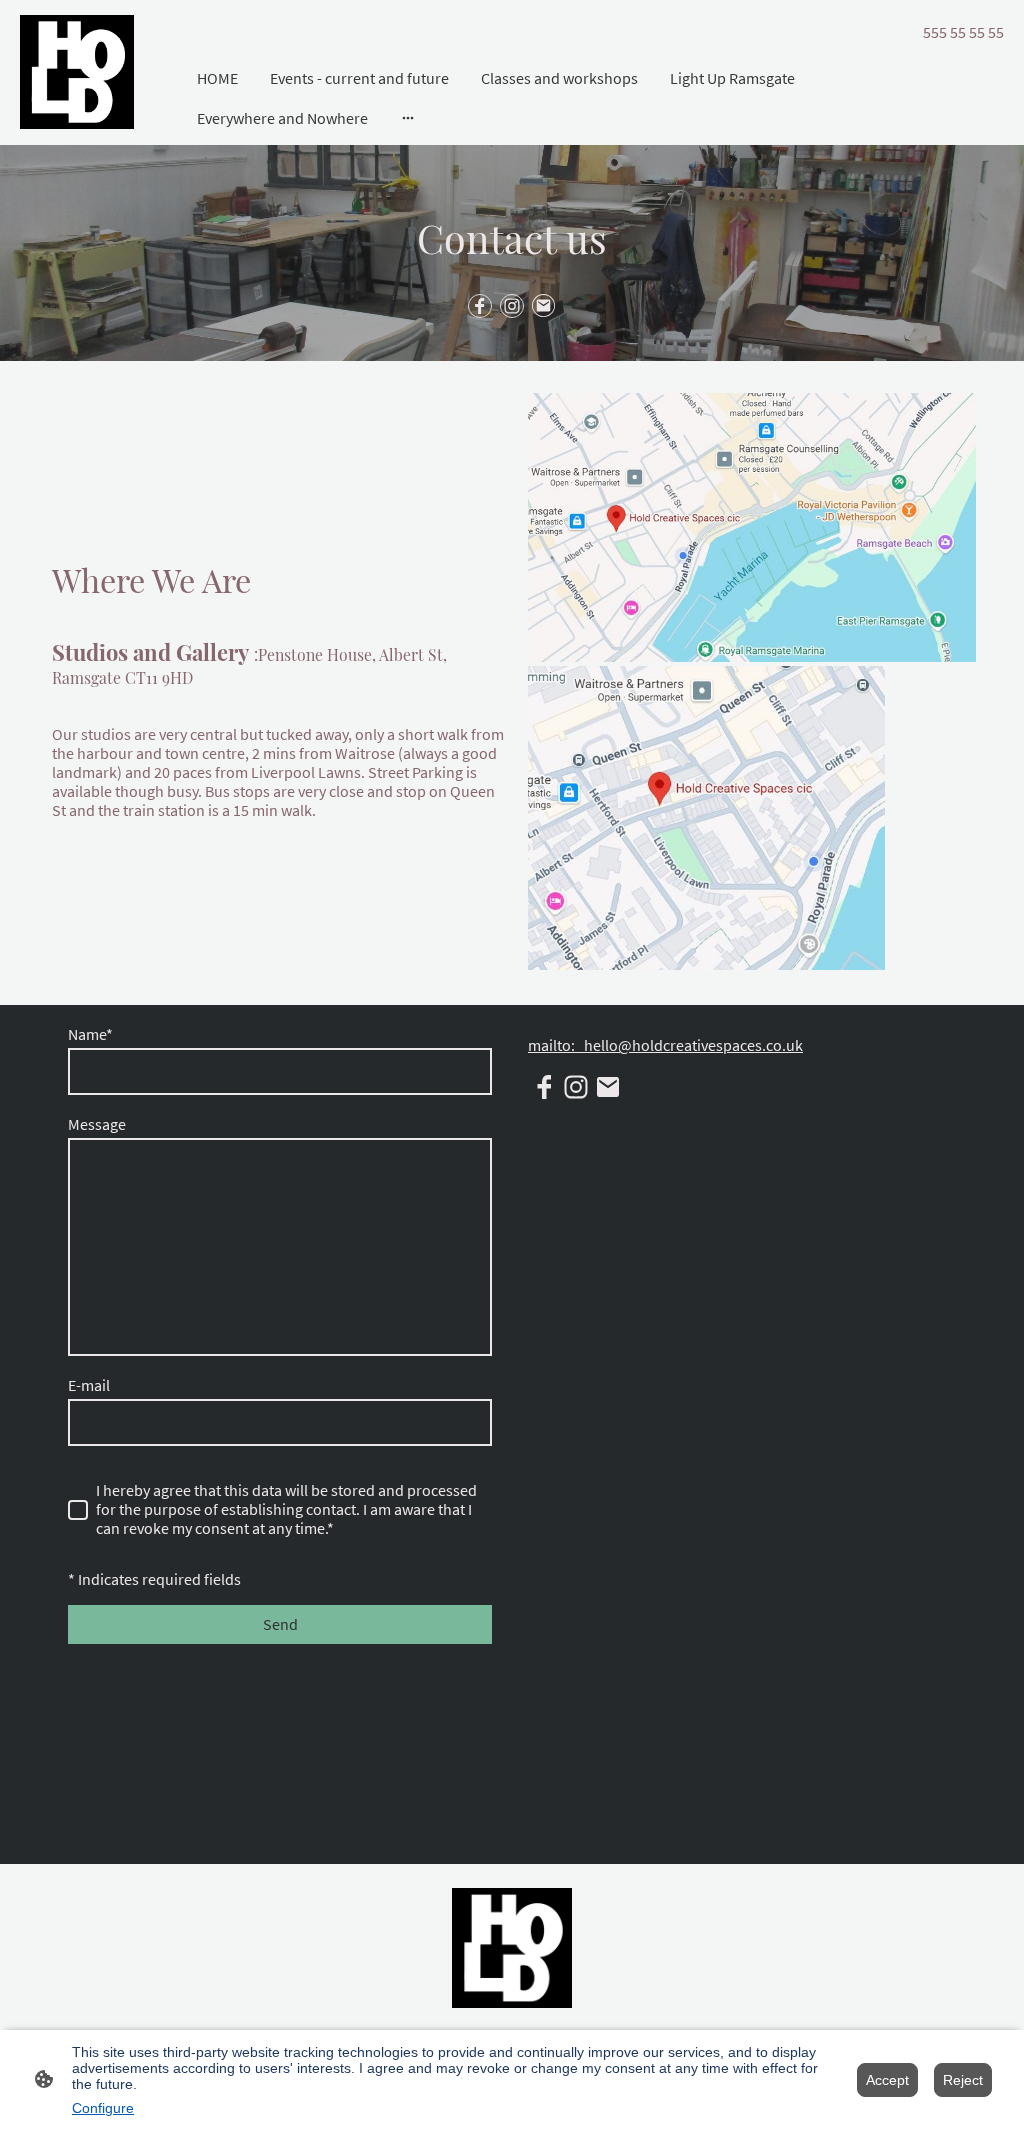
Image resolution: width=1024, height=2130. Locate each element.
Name (90, 1034)
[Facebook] (480, 306)
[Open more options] (408, 118)
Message (97, 1124)
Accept (887, 2080)
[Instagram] (512, 306)
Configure (103, 2108)
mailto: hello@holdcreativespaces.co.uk (665, 1045)
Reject (963, 2080)
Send (280, 1624)
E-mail (89, 1385)
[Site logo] (77, 72)
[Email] (544, 306)
